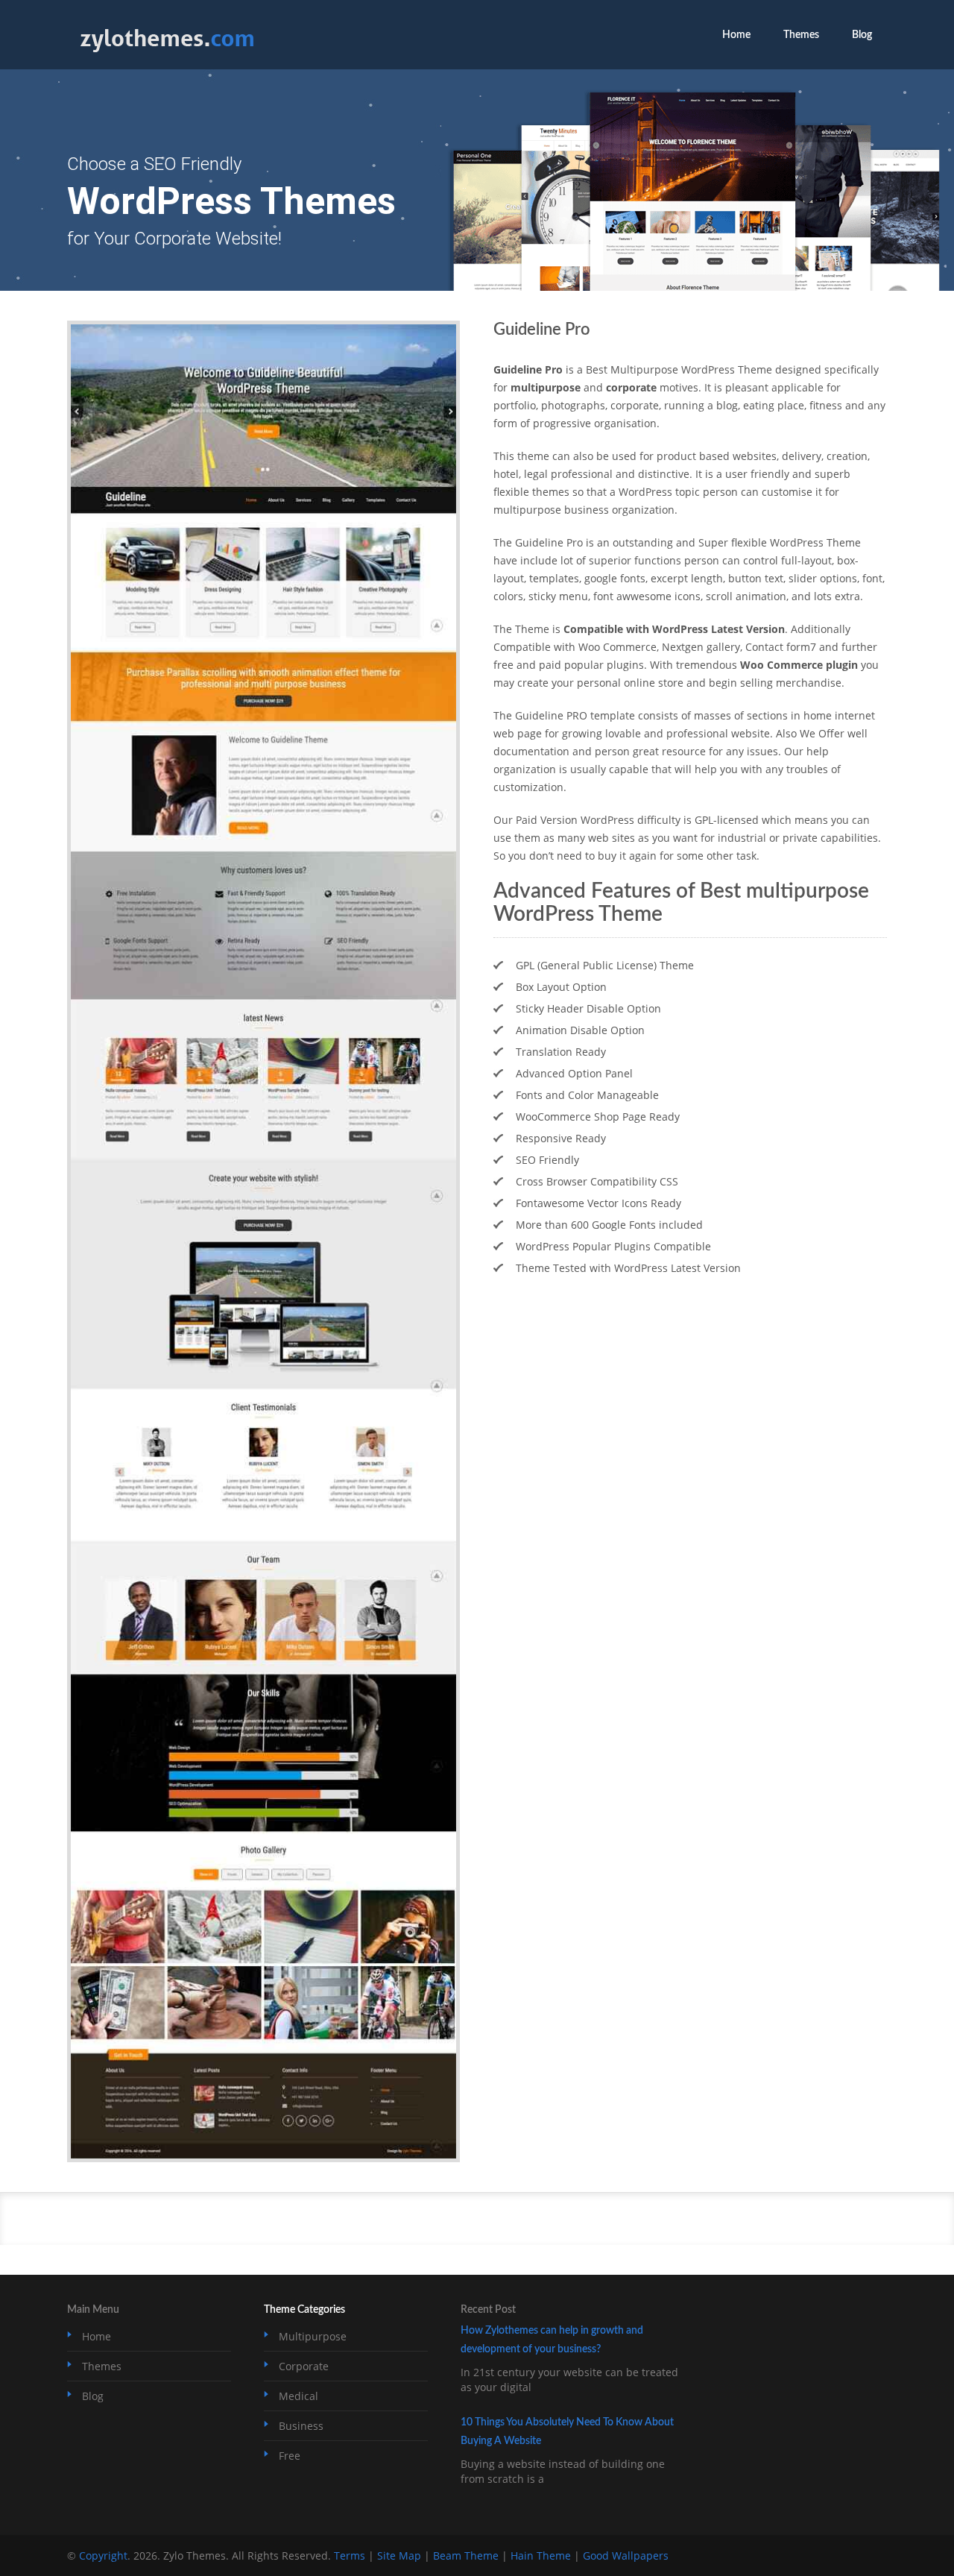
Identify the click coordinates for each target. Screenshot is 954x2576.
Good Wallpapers (626, 2555)
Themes (801, 35)
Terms (350, 2555)
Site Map (399, 2555)
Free (290, 2456)
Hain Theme (541, 2555)
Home (736, 35)
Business (301, 2426)
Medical (298, 2396)
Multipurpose (313, 2336)
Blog (862, 35)
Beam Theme (466, 2555)
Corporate (304, 2366)
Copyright (103, 2555)
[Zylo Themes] (167, 54)
